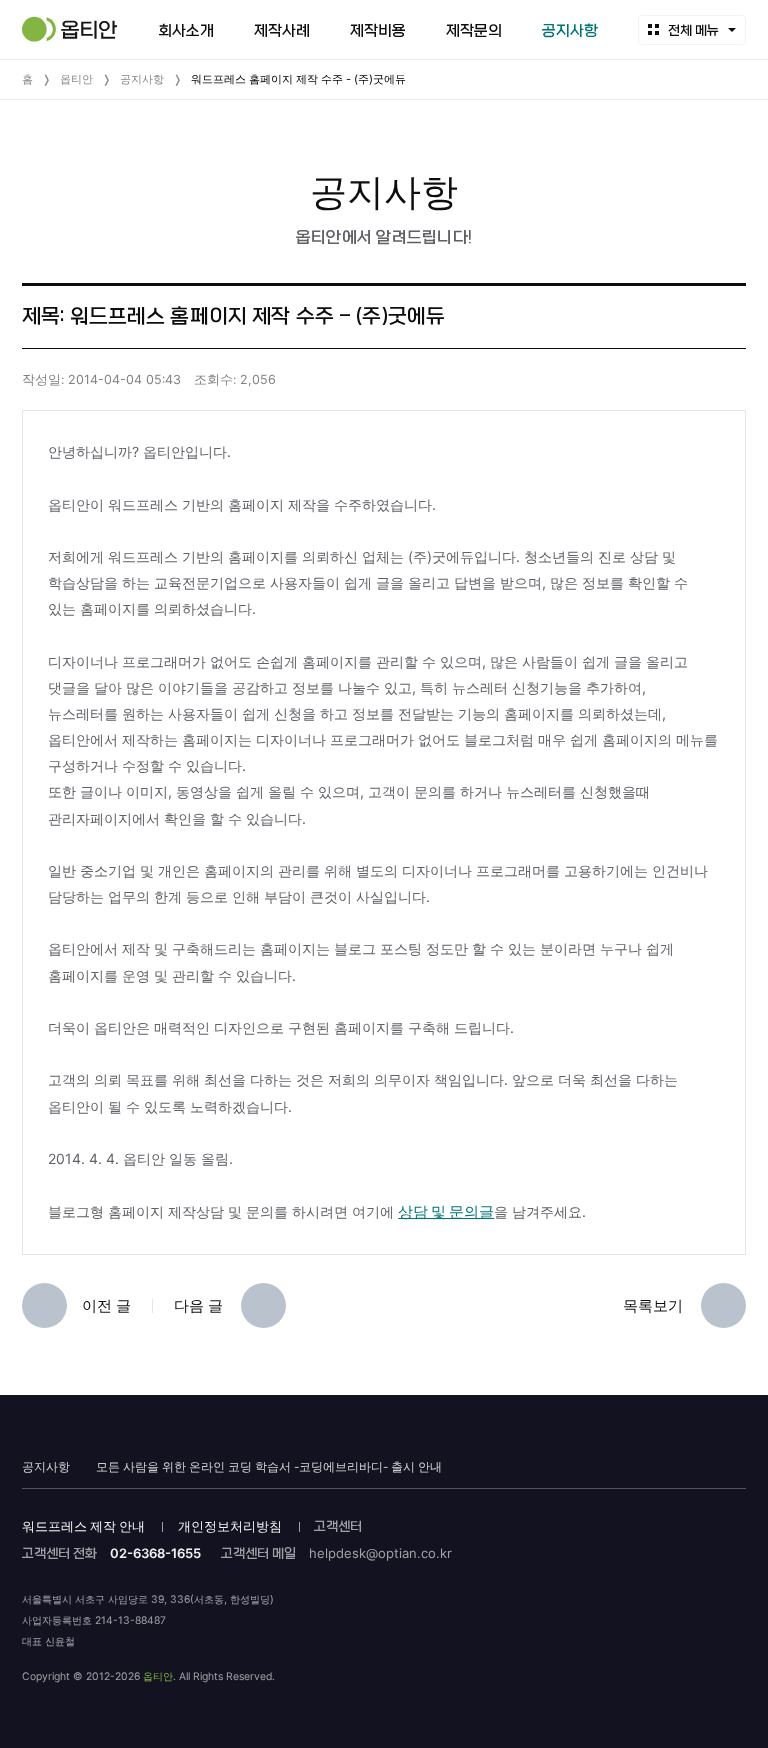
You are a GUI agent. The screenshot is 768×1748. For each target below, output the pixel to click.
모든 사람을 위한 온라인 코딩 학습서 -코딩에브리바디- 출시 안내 (269, 1467)
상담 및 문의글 (446, 1211)
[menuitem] (186, 30)
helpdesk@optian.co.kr (380, 1553)
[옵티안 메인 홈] (69, 29)
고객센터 (338, 1526)
